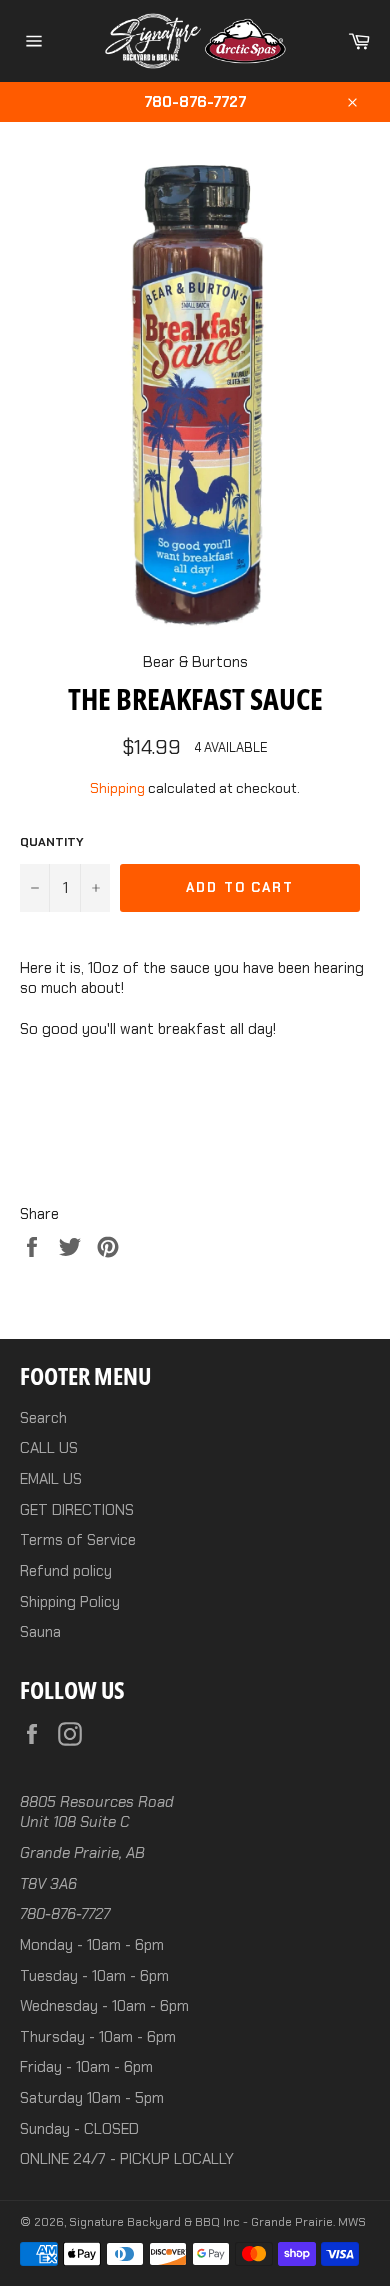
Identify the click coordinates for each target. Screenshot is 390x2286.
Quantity (52, 842)
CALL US (49, 1448)
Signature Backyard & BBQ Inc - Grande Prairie (201, 2222)
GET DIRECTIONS (77, 1510)
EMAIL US (51, 1479)
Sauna (40, 1632)
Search (43, 1418)
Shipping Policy (70, 1602)
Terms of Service (78, 1540)
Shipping (117, 788)
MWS (352, 2222)
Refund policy (66, 1571)
